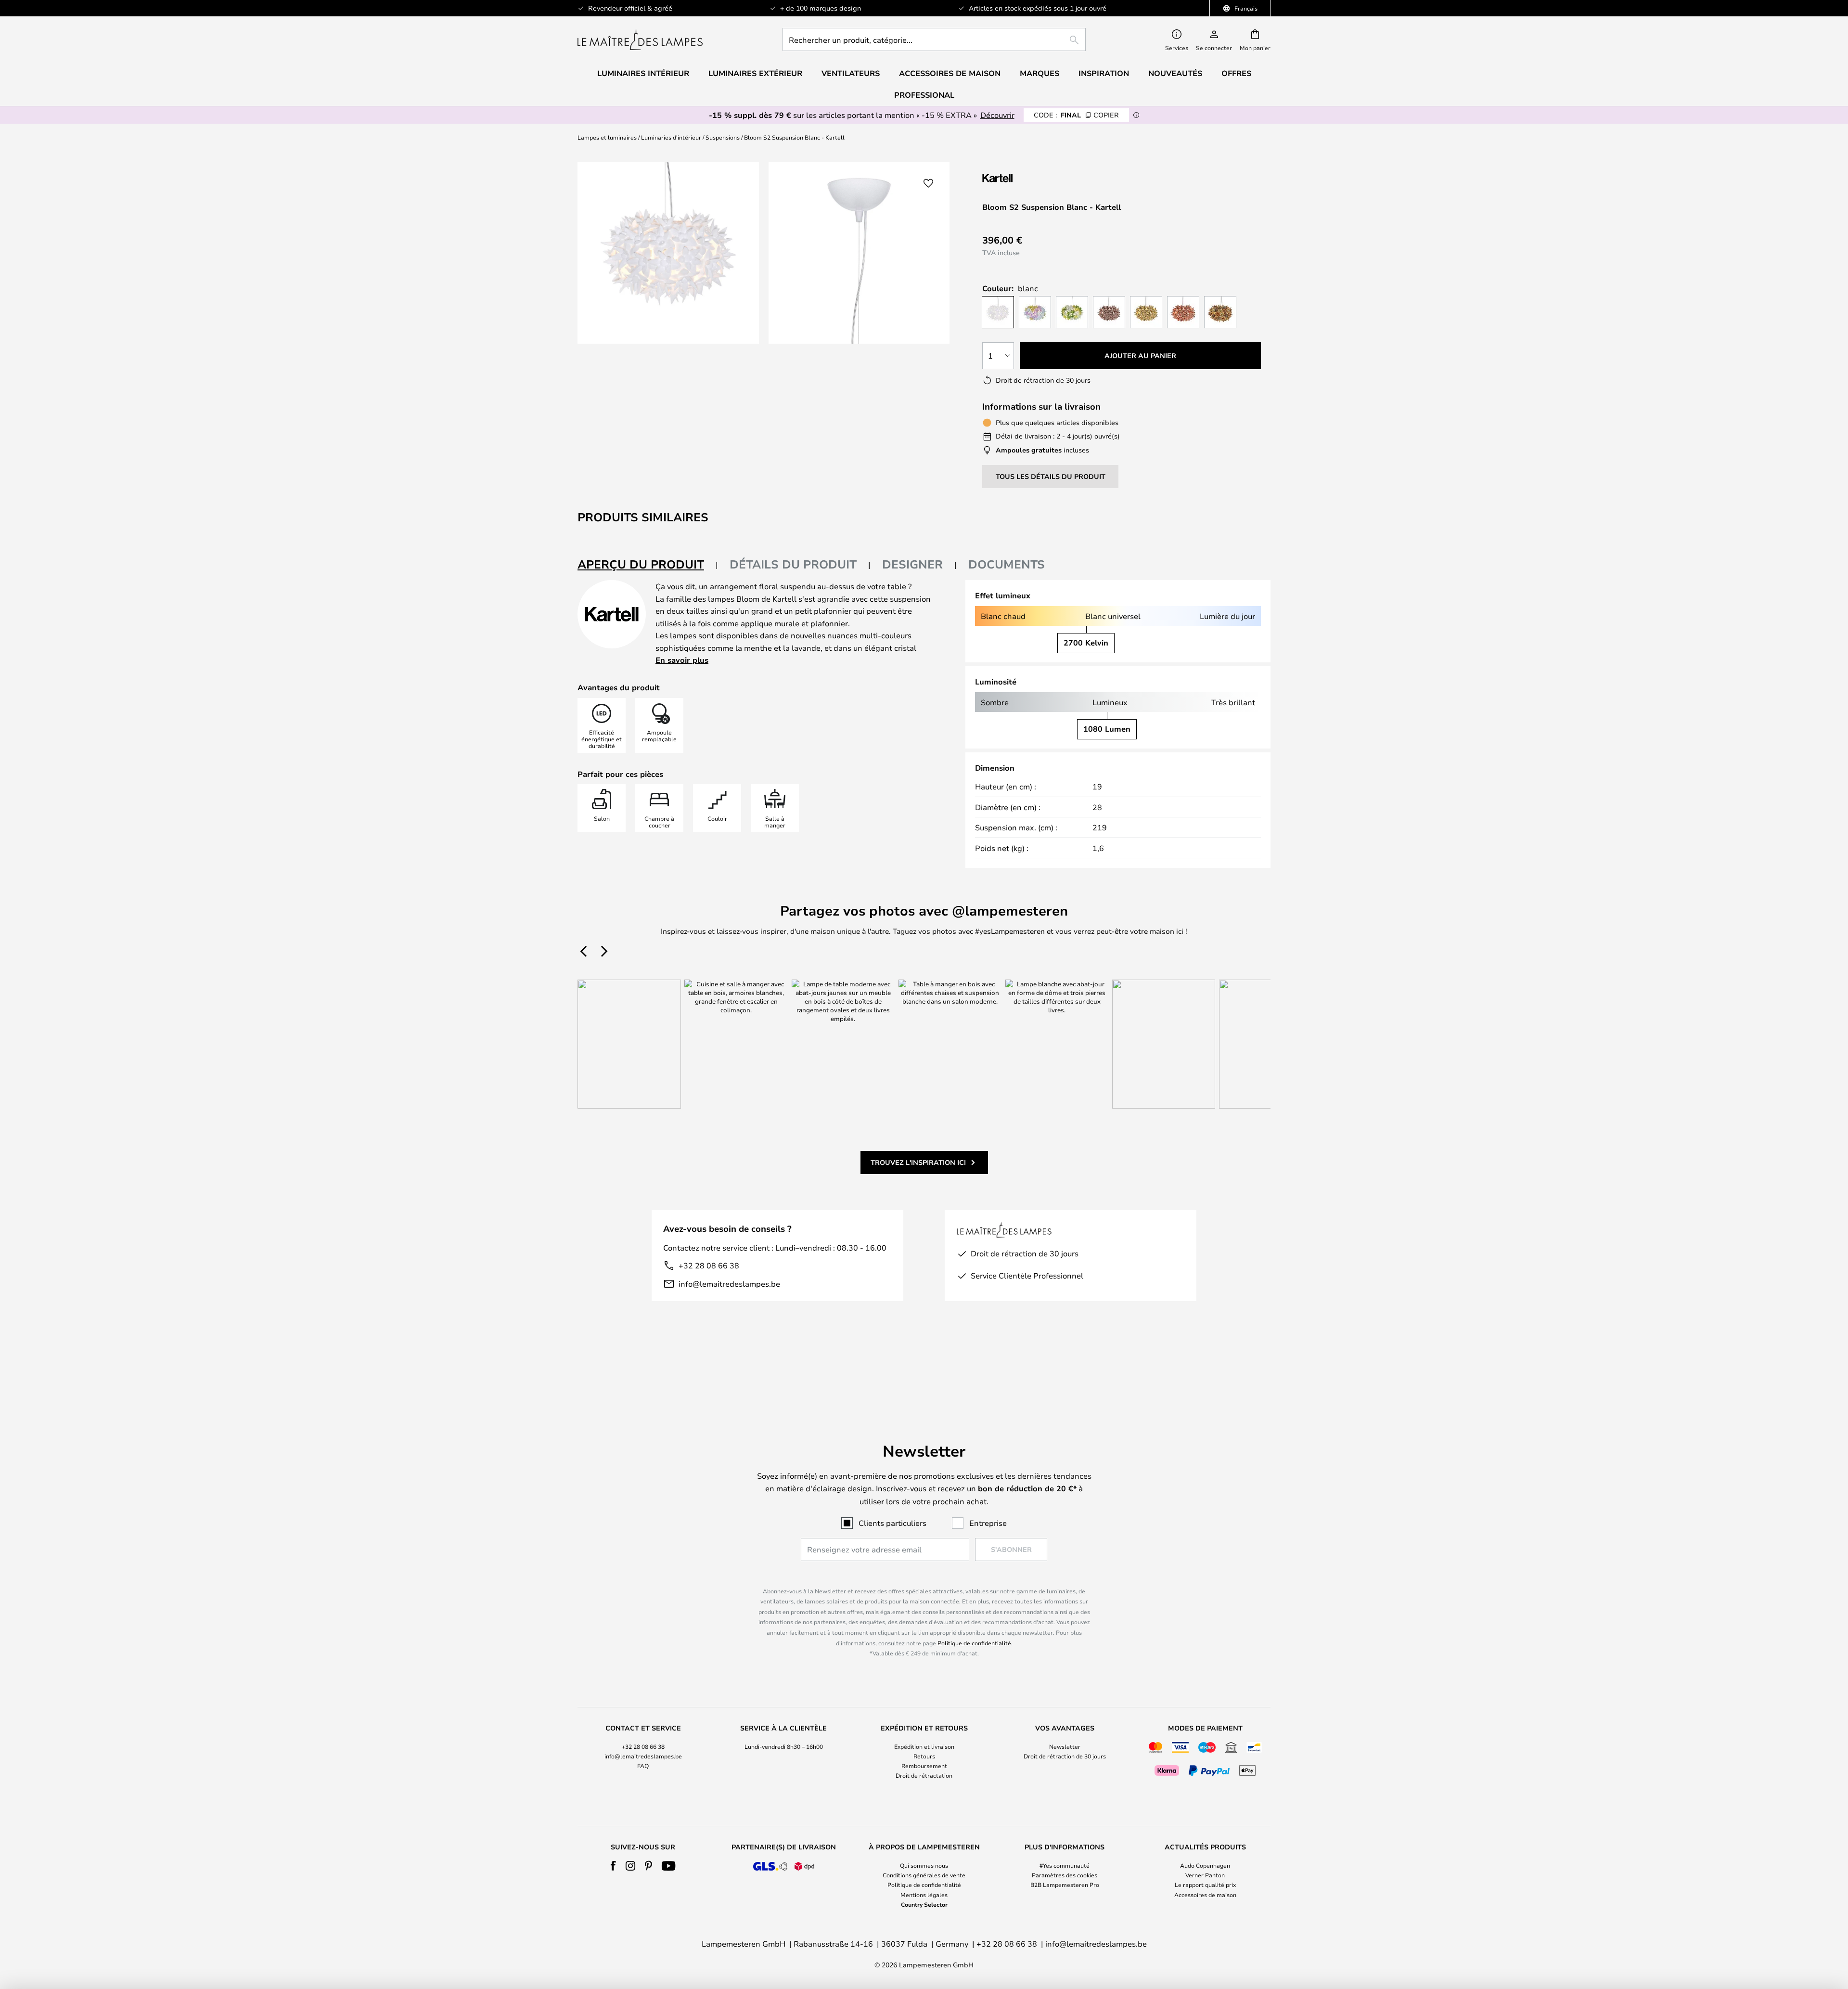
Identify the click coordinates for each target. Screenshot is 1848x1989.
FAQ (643, 1766)
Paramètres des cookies (1065, 1875)
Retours (924, 1756)
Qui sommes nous (924, 1865)
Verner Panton (1205, 1875)
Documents (1007, 564)
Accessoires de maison (1205, 1895)
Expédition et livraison (924, 1746)
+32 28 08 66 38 (709, 1265)
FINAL (1076, 115)
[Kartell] (1030, 178)
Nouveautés (1175, 73)
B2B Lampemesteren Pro (1065, 1885)
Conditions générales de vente (924, 1875)
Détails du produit (793, 564)
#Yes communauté (1065, 1865)
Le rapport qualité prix (1205, 1885)
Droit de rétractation (924, 1775)
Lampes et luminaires (607, 137)
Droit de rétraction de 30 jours (1065, 1756)
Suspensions (723, 137)
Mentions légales (924, 1895)
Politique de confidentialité (974, 1643)
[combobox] (934, 39)
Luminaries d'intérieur (671, 137)
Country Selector (924, 1904)
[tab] (648, 565)
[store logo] (640, 39)
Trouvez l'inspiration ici (918, 1162)
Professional (924, 95)
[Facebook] (613, 1866)
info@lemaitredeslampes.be (729, 1284)
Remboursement (924, 1766)
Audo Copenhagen (1205, 1865)
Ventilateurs (851, 73)
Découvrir (997, 115)
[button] (928, 183)
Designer (912, 564)
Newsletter (1065, 1746)
